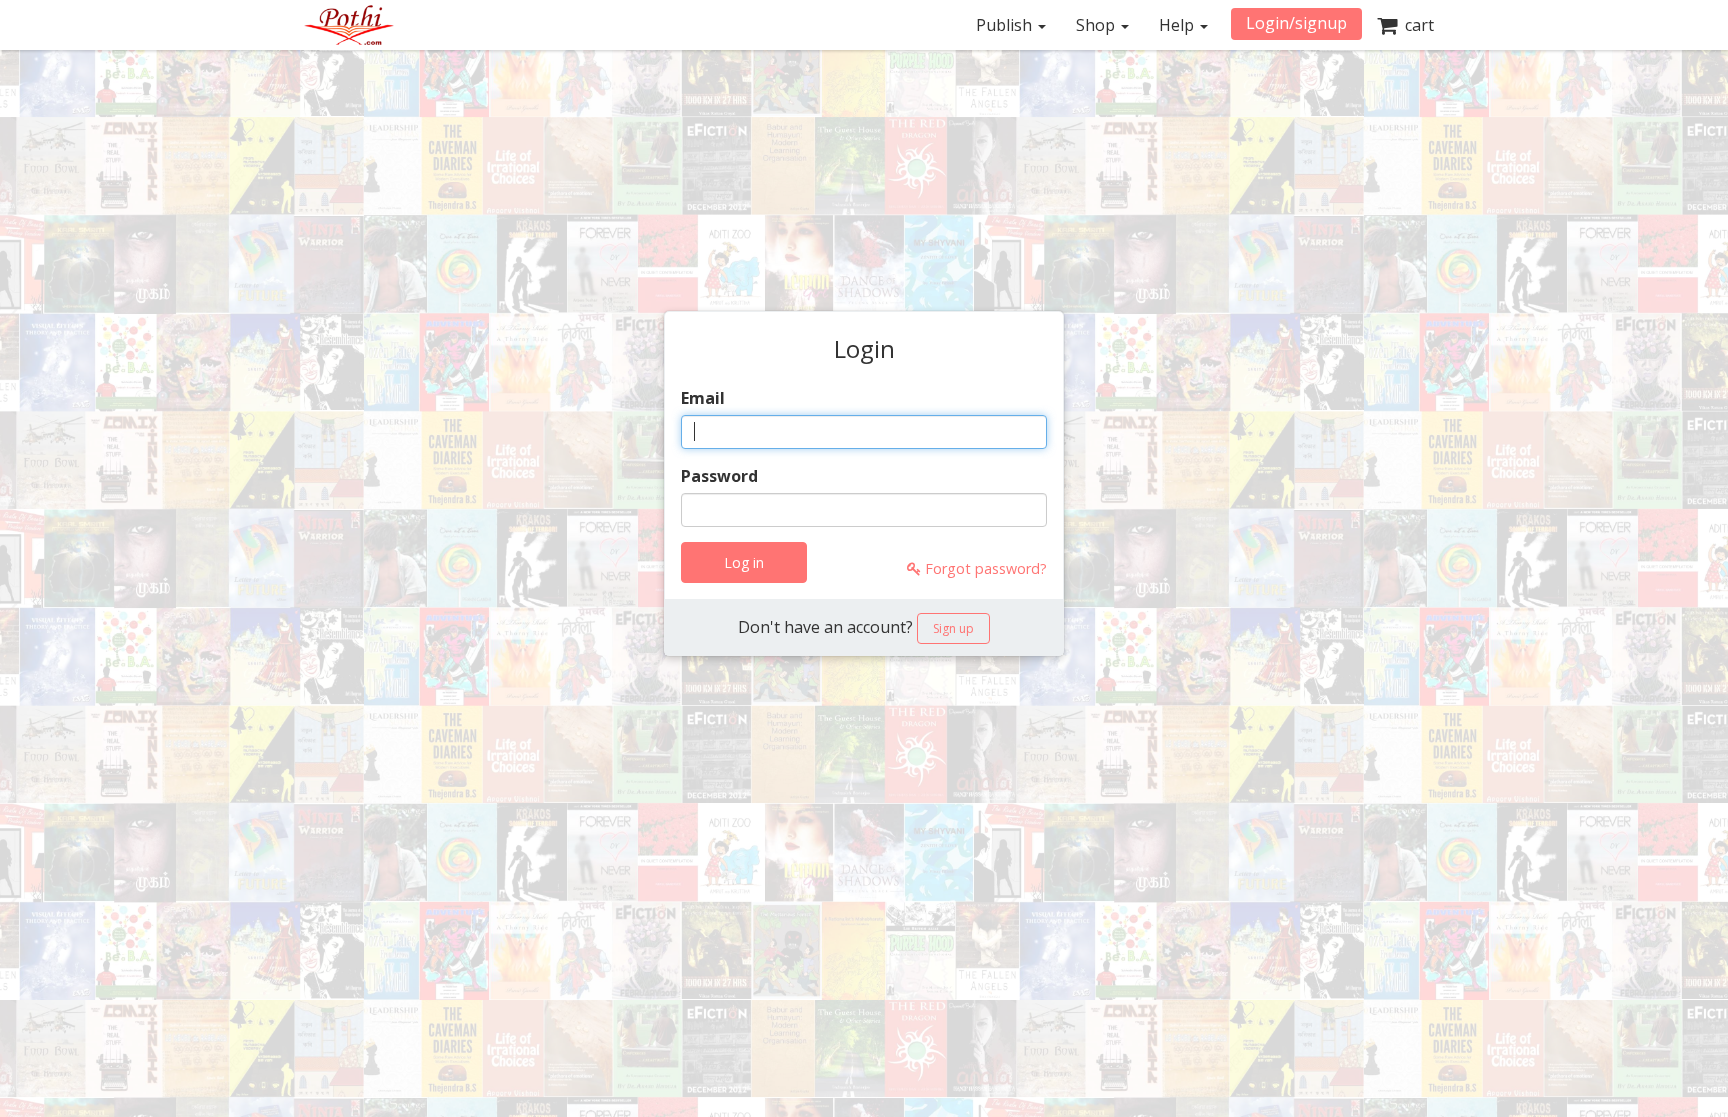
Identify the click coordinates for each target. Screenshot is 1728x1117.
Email (703, 398)
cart (1415, 25)
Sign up (953, 628)
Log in (744, 562)
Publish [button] (1006, 25)
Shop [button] (1097, 25)
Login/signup (1296, 23)
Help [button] (1178, 25)
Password (719, 476)
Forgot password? (984, 568)
